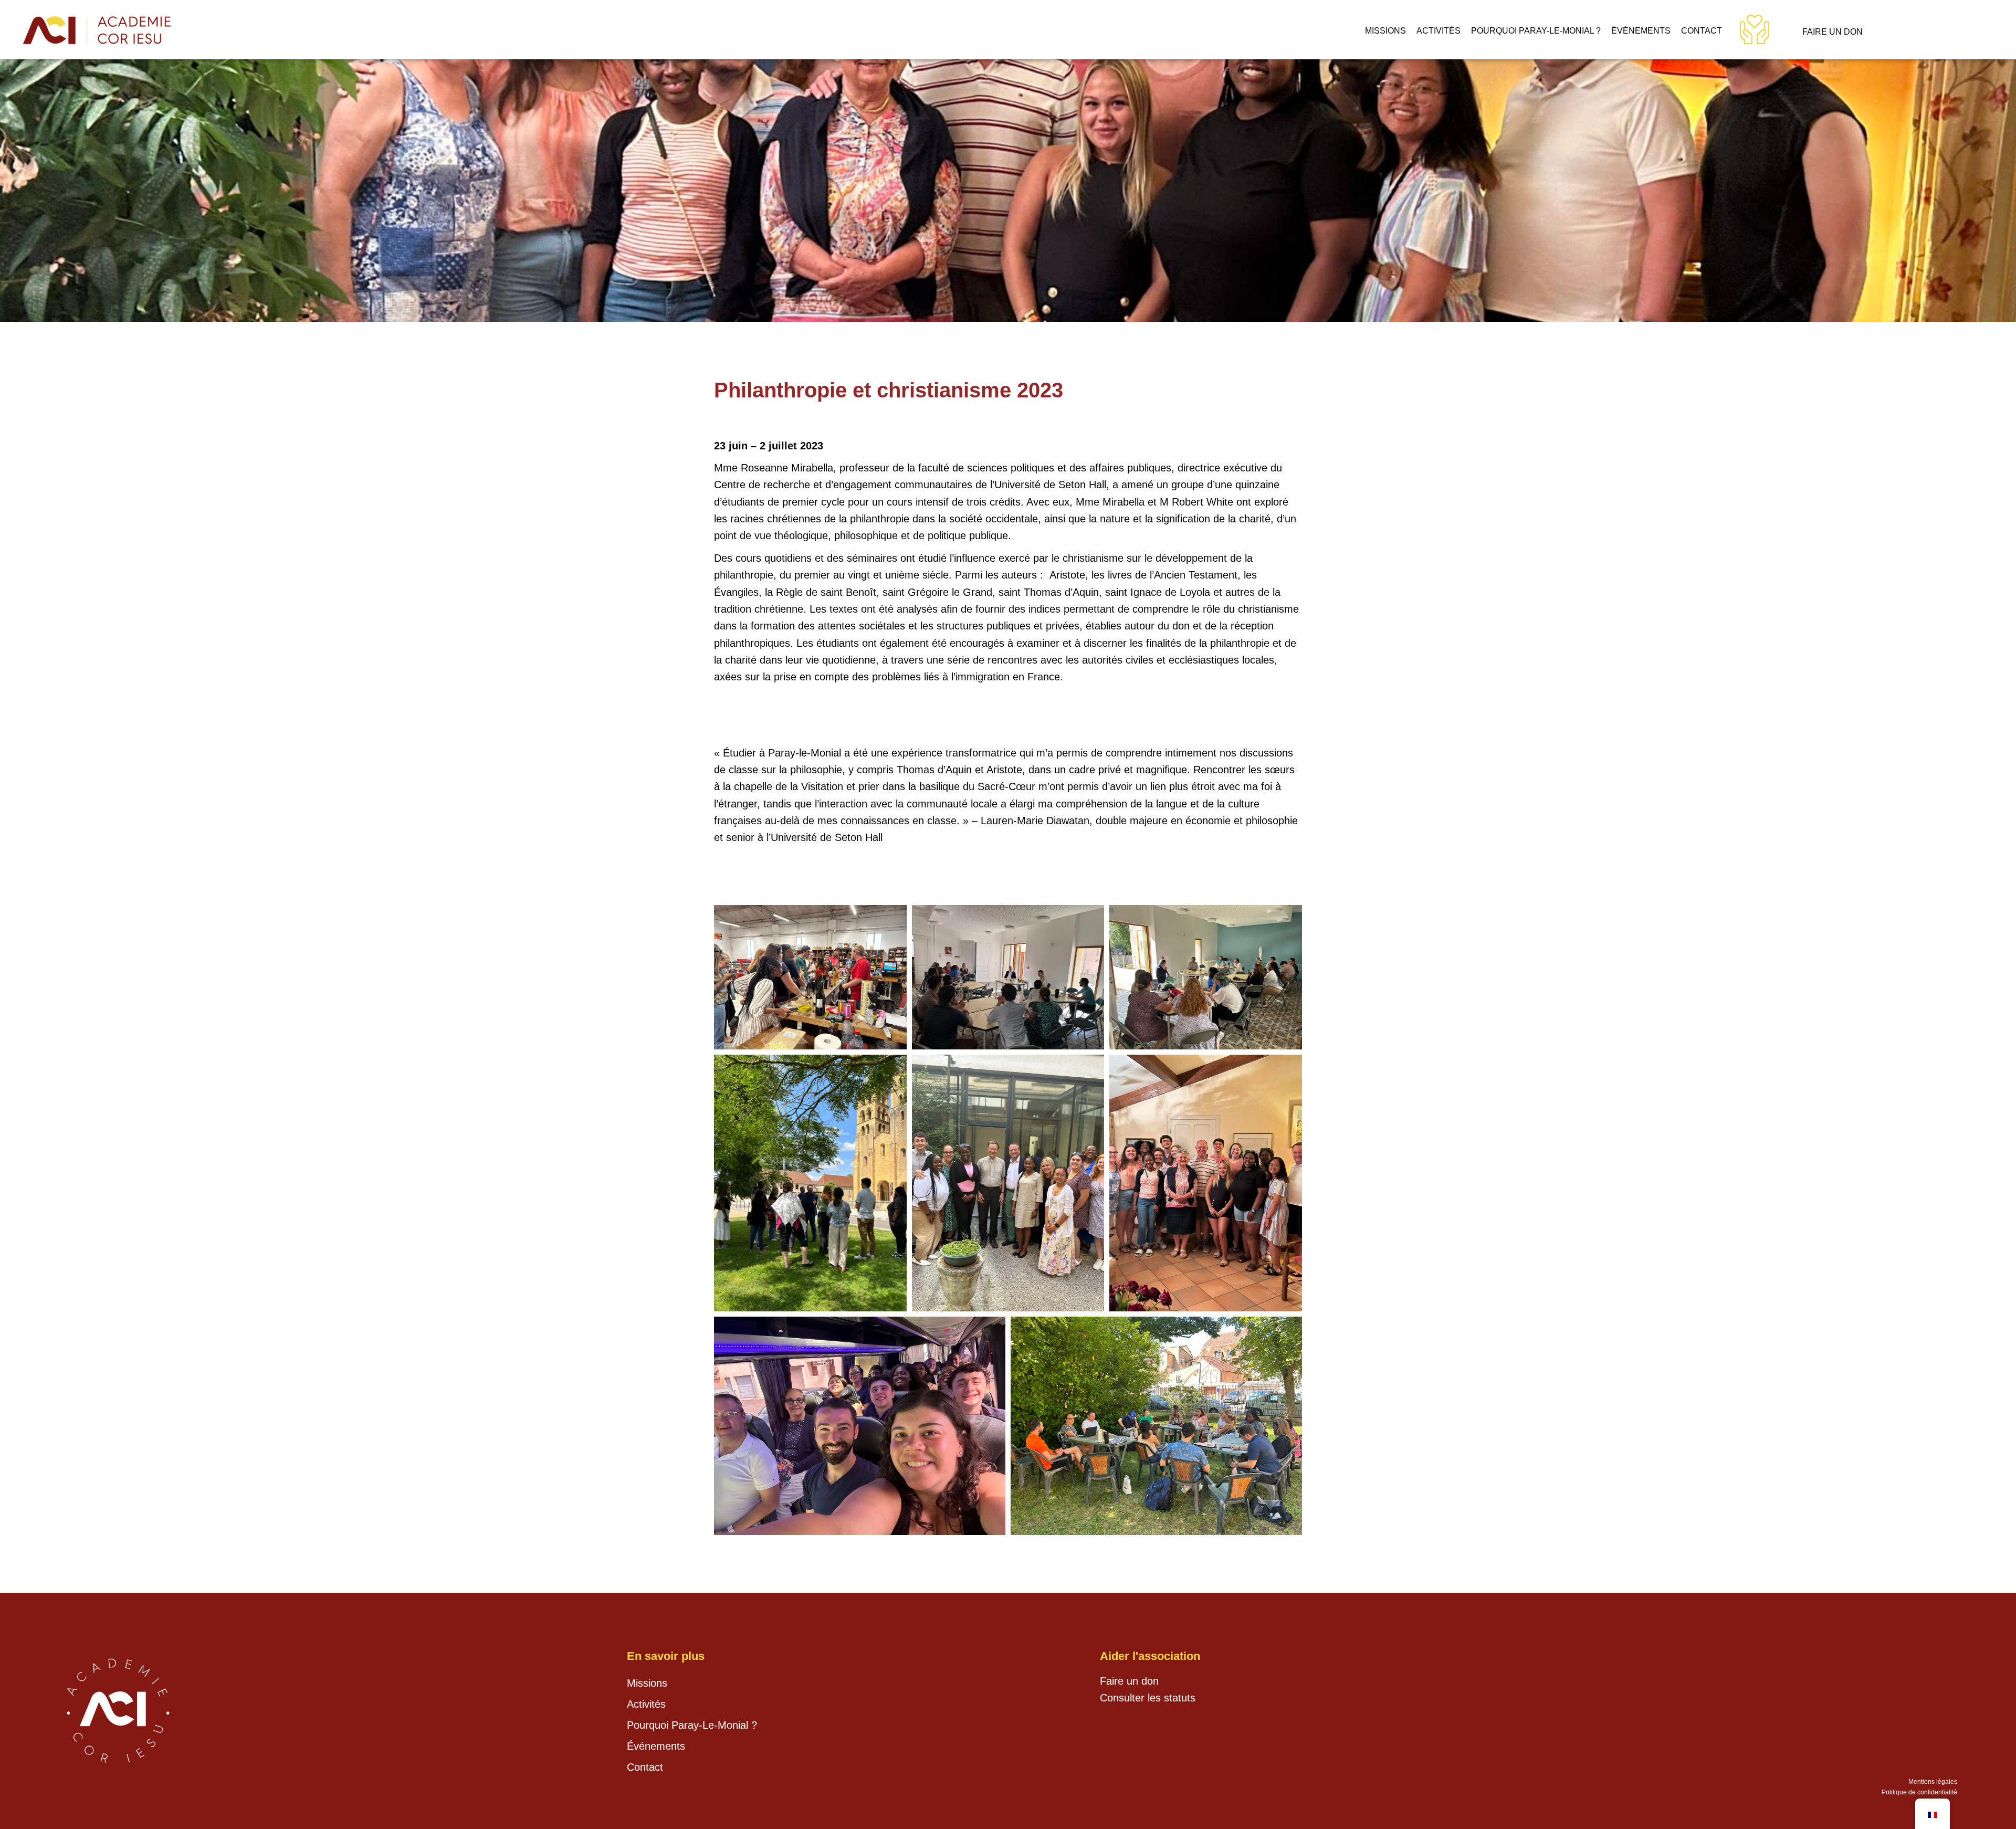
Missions (1385, 31)
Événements (1641, 31)
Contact (1702, 31)
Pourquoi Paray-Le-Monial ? (1536, 31)
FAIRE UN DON (1833, 32)
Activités (1438, 31)
